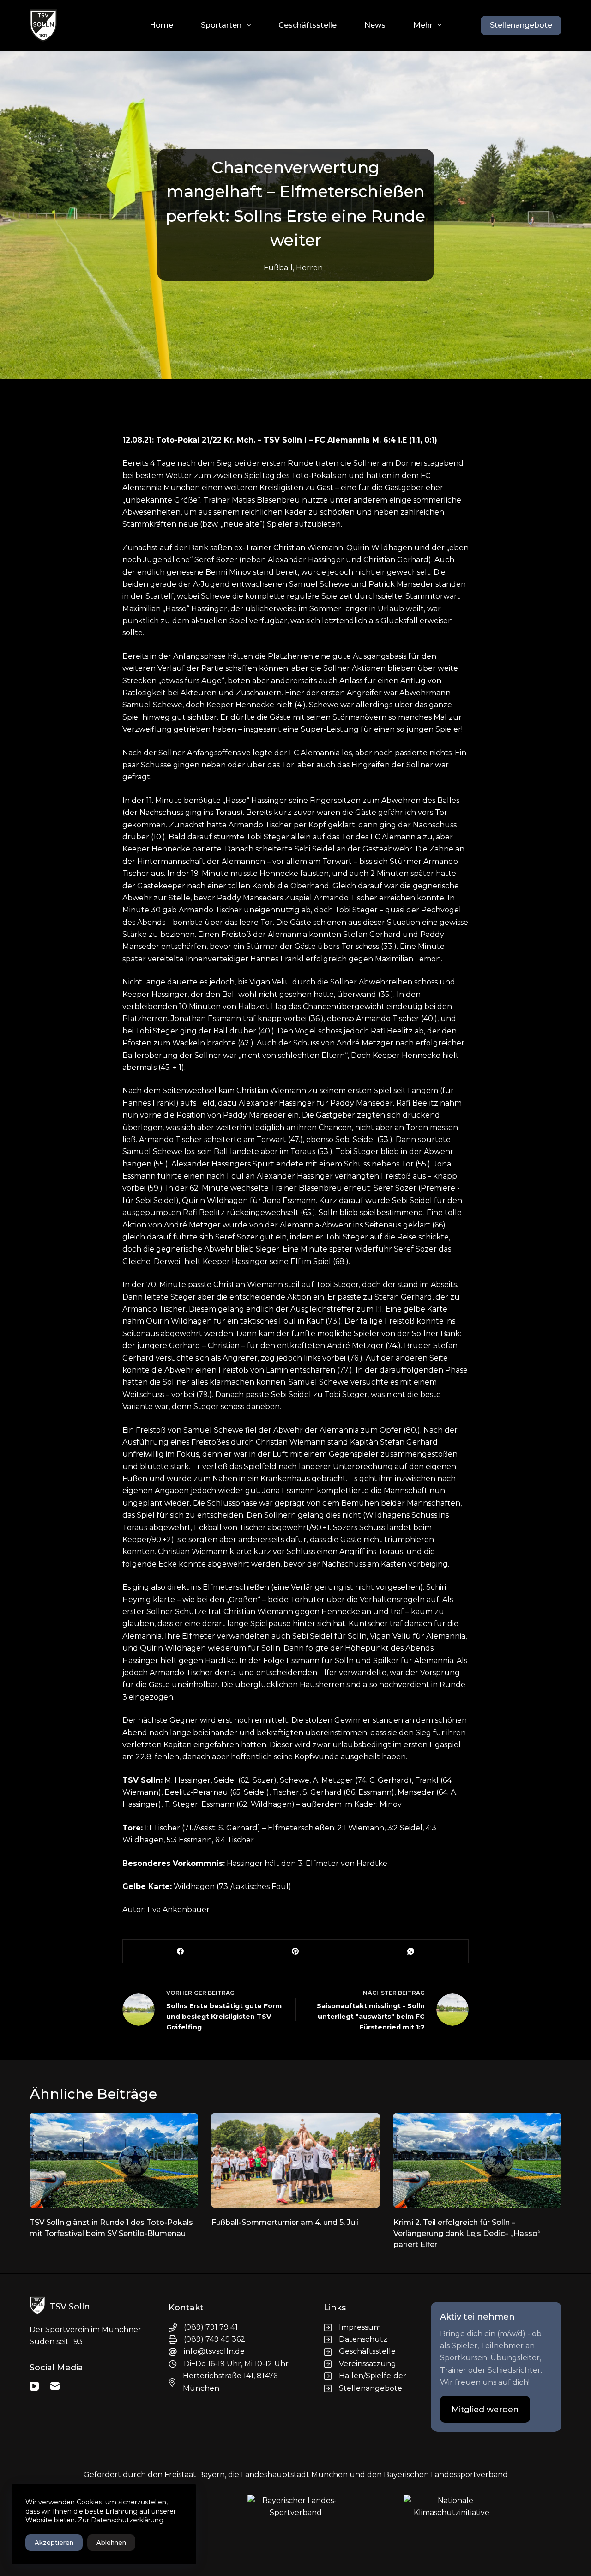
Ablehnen (111, 2542)
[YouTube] (34, 2386)
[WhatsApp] (411, 1952)
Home (161, 25)
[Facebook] (181, 1952)
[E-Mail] (55, 2386)
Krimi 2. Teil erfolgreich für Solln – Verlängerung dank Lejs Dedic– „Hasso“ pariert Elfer (467, 2233)
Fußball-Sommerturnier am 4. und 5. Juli (285, 2222)
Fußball (278, 268)
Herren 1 (312, 268)
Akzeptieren (54, 2542)
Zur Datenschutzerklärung (121, 2520)
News (375, 25)
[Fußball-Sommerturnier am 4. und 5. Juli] (295, 2160)
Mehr (423, 25)
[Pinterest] (296, 1952)
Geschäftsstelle (308, 25)
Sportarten (221, 25)
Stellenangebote (521, 25)
